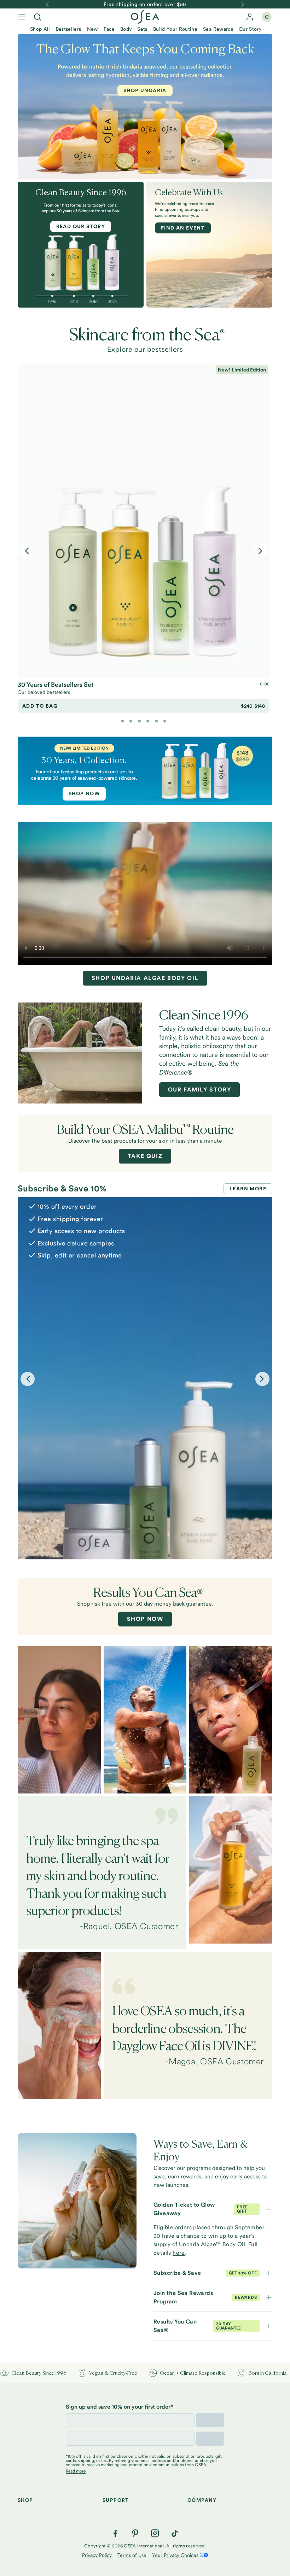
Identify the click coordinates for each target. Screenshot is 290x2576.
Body (126, 29)
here (179, 2253)
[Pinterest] (135, 2533)
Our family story (200, 1090)
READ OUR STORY (81, 226)
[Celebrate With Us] (209, 245)
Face (109, 29)
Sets (142, 29)
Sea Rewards (218, 29)
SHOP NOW (84, 793)
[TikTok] (175, 2533)
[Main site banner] (145, 771)
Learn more (248, 1189)
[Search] (37, 17)
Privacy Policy (97, 2555)
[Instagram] (155, 2533)
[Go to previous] (47, 4)
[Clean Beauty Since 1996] (81, 250)
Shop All (40, 29)
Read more (76, 2471)
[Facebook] (115, 2533)
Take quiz (145, 1156)
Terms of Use (132, 2555)
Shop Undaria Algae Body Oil (145, 978)
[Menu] (22, 17)
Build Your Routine (175, 29)
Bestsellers (69, 29)
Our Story (250, 29)
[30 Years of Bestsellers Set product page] (144, 521)
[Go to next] (243, 4)
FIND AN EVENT (183, 228)
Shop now (145, 1619)
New (92, 29)
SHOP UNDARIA (145, 90)
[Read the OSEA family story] (80, 1053)
